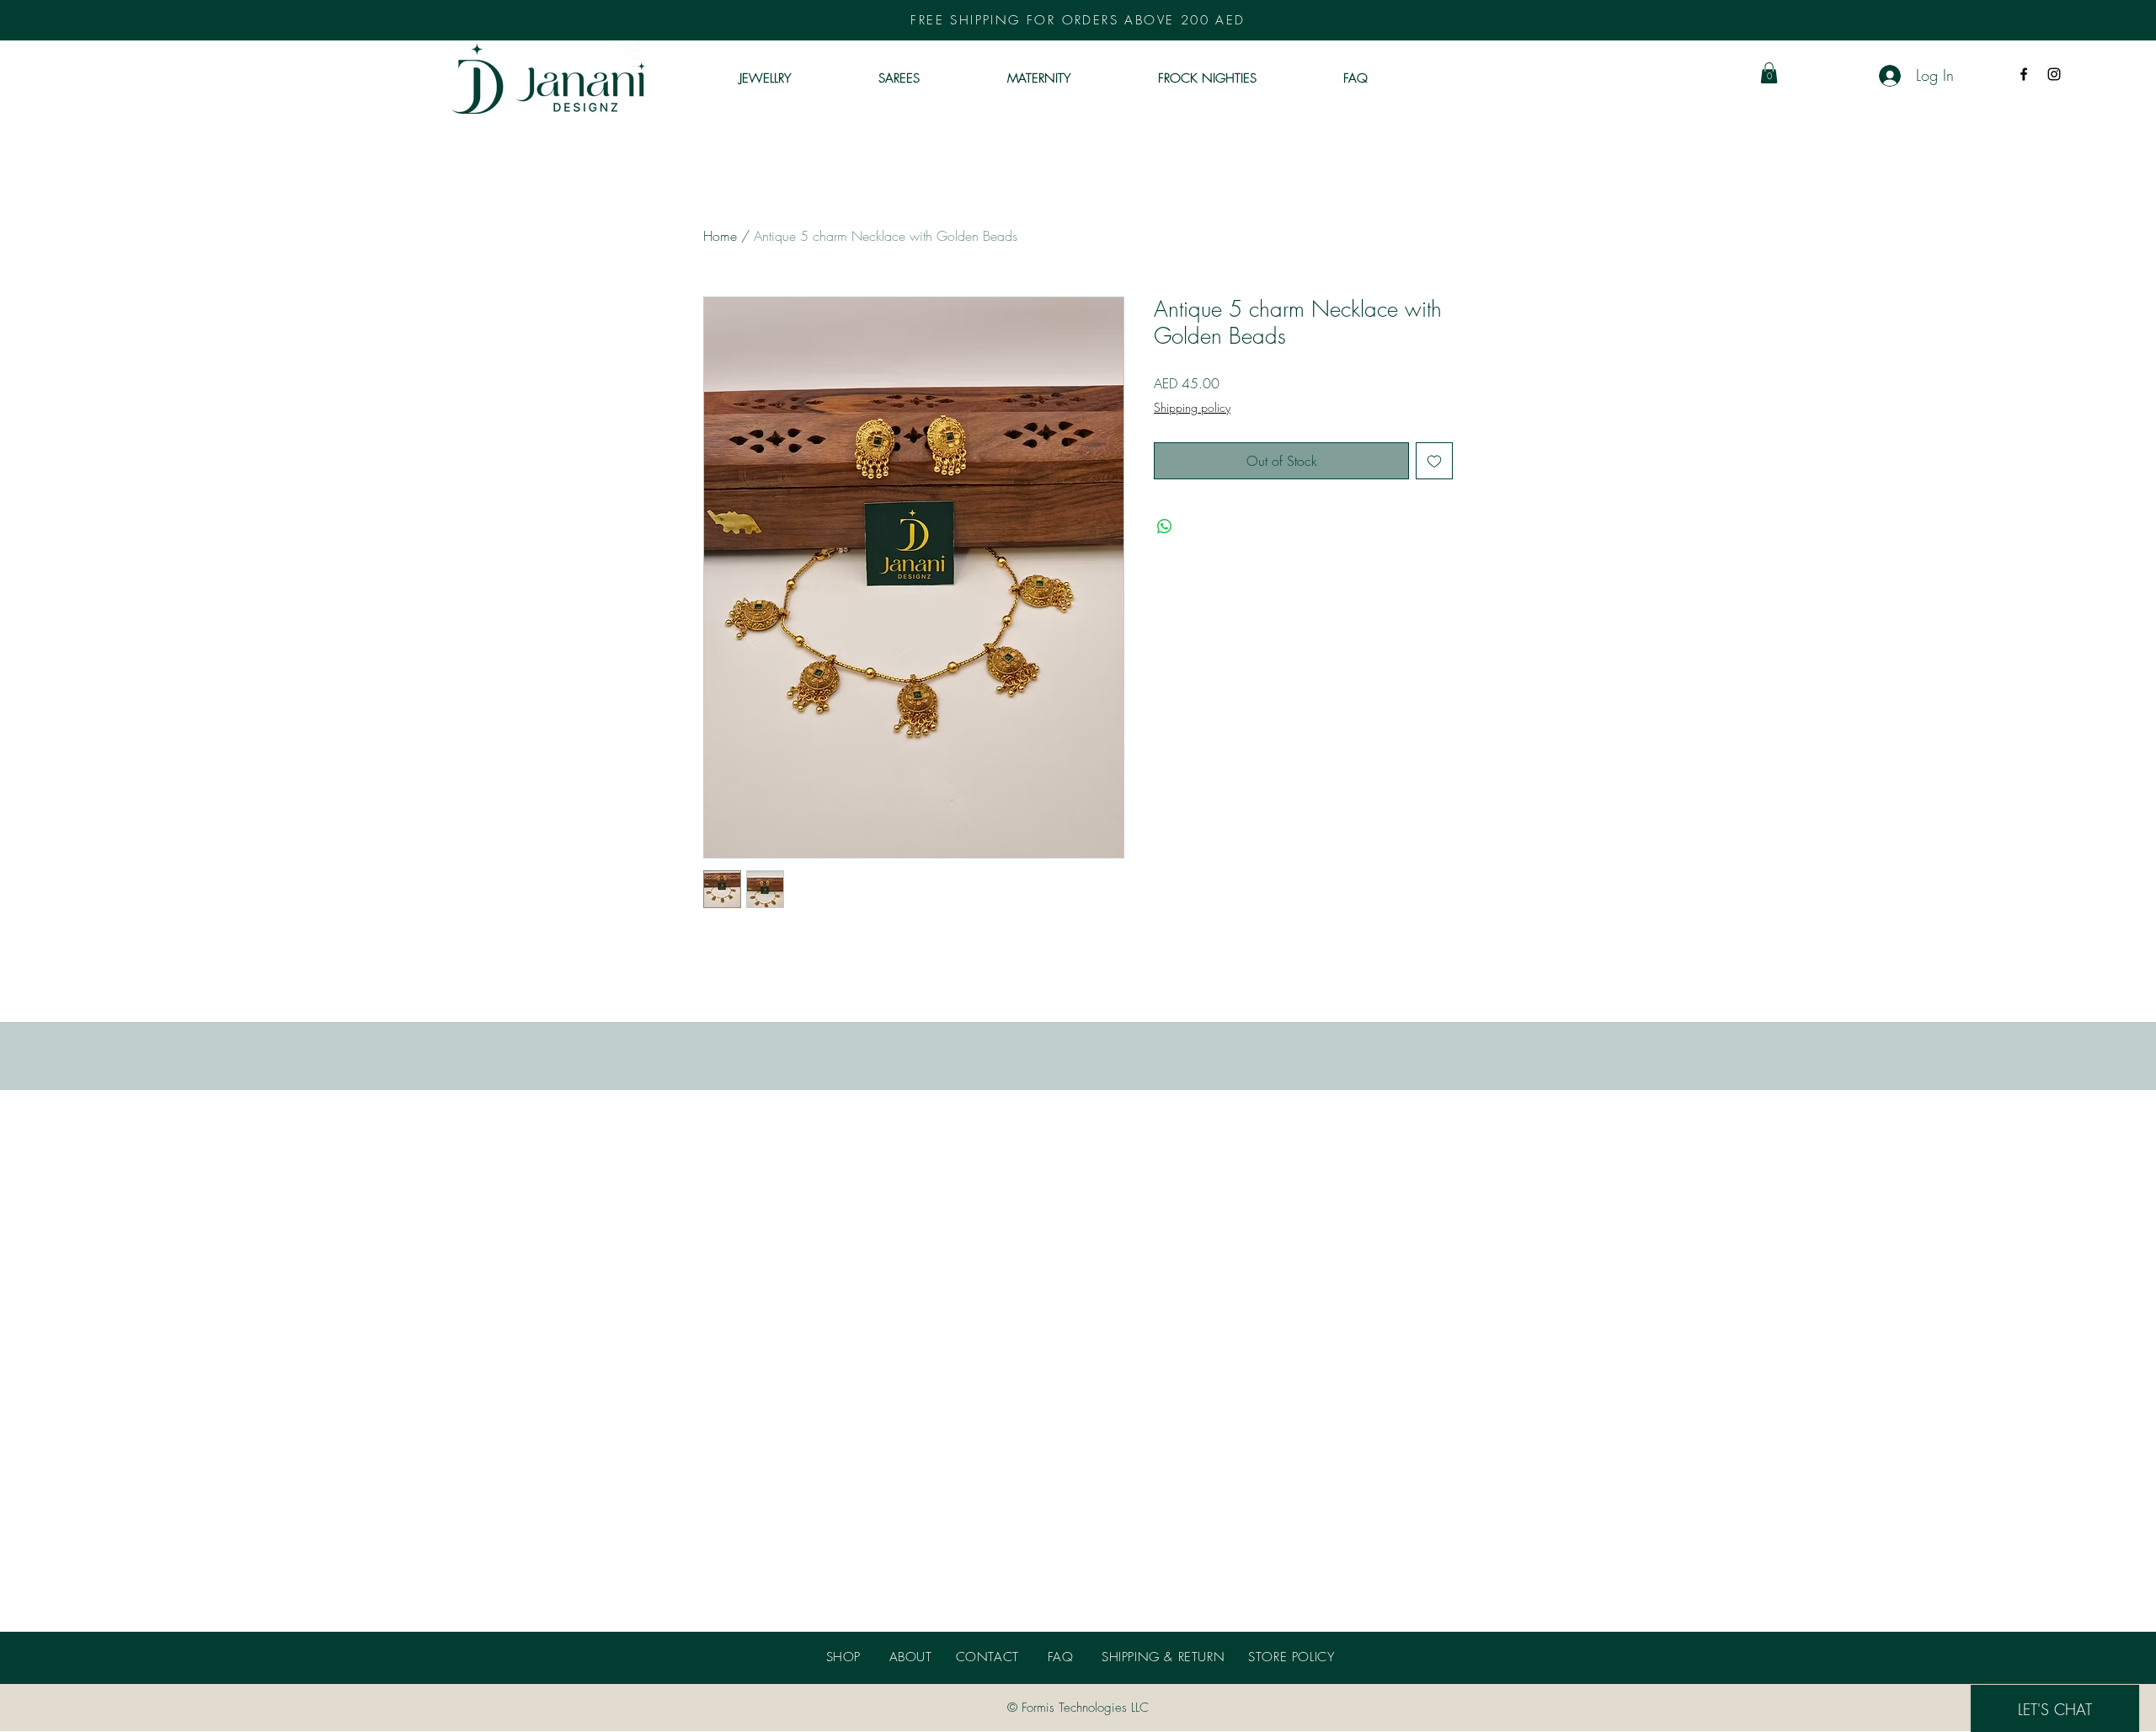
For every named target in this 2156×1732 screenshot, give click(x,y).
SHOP (843, 1657)
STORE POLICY (1291, 1657)
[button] (1769, 73)
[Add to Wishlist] (1434, 461)
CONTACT (987, 1657)
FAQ (1061, 1657)
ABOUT (911, 1657)
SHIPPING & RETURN (1163, 1657)
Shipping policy (1192, 407)
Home (720, 236)
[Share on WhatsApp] (1165, 527)
